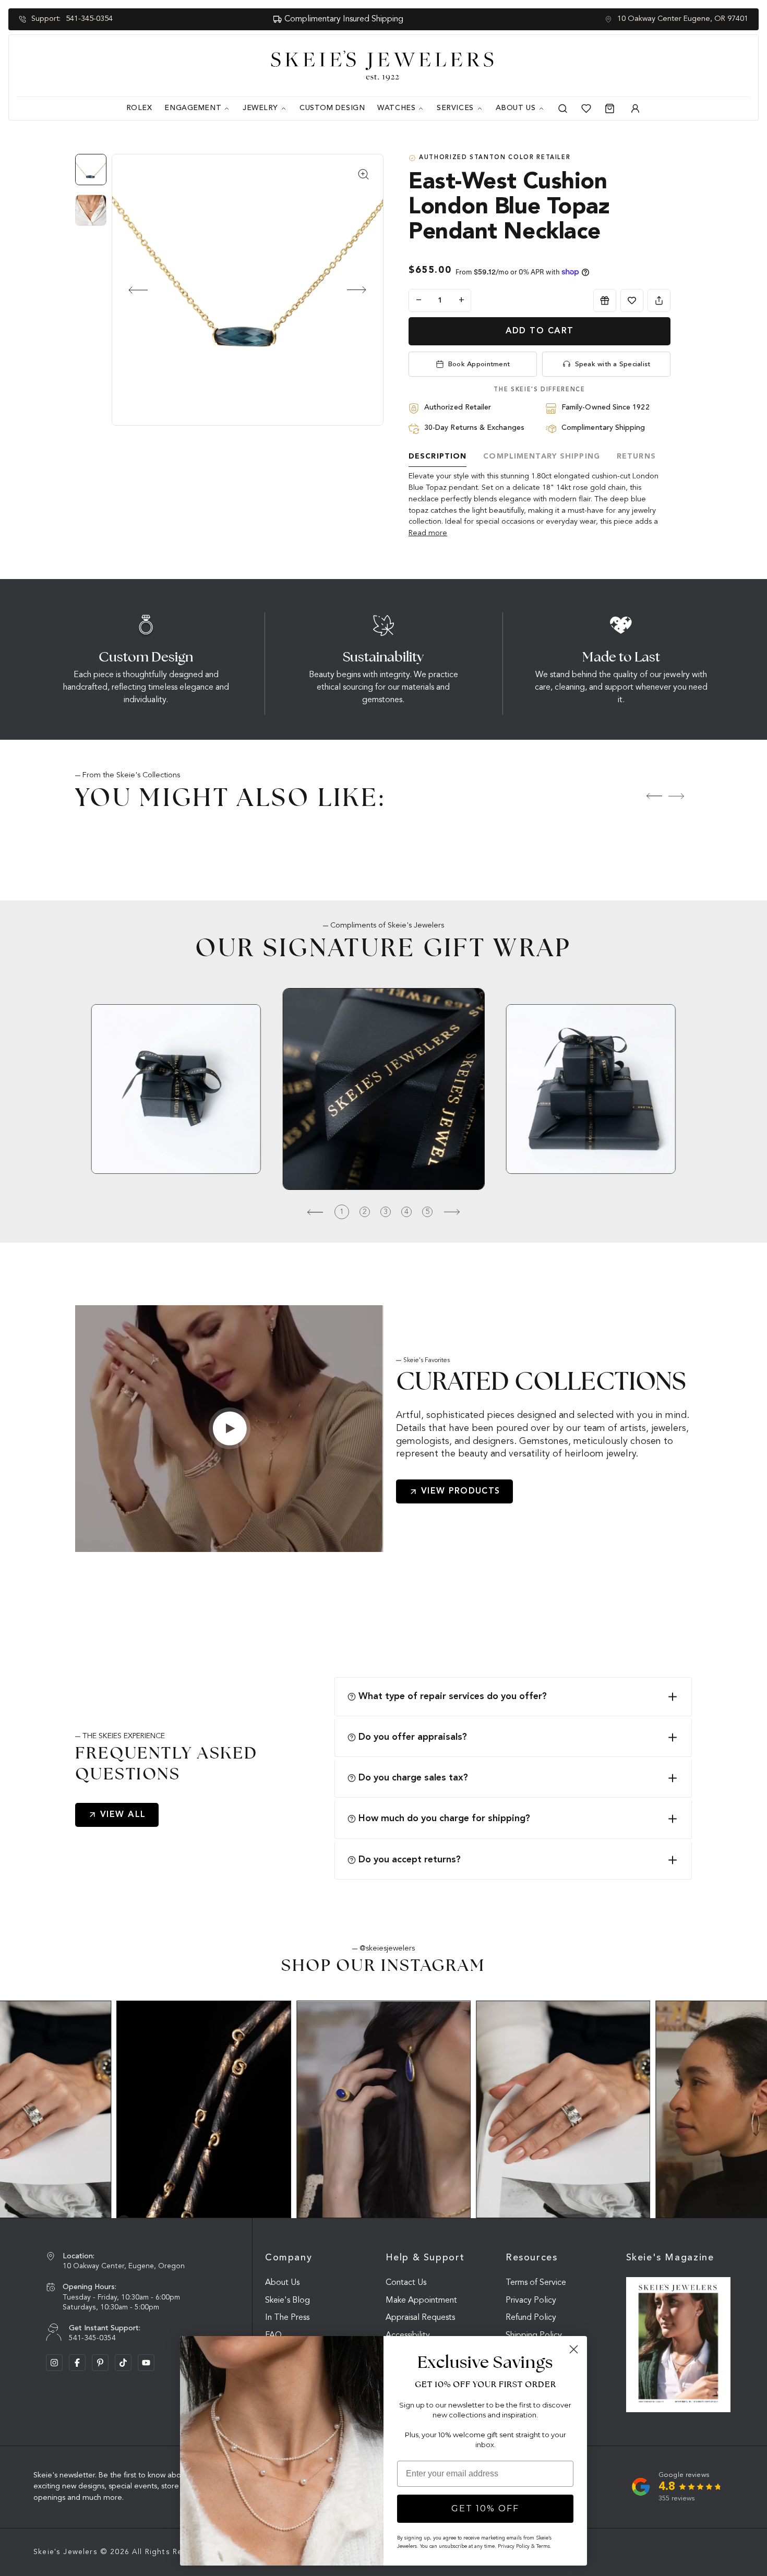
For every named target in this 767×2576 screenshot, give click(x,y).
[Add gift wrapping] (605, 300)
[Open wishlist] (586, 109)
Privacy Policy (531, 2301)
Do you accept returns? (410, 1860)
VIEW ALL (123, 1815)
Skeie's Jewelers (65, 2552)
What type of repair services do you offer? (453, 1696)
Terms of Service (536, 2283)
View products (461, 1491)
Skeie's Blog (287, 2301)
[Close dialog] (574, 2349)
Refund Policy (531, 2318)
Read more (428, 533)
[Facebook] (77, 2363)
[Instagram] (54, 2363)
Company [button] (289, 2258)
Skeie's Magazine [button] (670, 2258)
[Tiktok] (123, 2363)
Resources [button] (532, 2258)
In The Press (287, 2318)
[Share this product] (659, 300)
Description (438, 456)
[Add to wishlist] (632, 300)
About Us (282, 2283)
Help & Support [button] (425, 2258)
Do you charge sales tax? (413, 1778)
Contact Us (406, 2283)
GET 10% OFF (485, 2508)
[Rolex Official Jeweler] (711, 66)
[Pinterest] (100, 2363)
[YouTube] (146, 2363)
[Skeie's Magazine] (678, 2345)
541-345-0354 (89, 19)
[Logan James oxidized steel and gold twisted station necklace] (204, 2109)
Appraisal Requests (420, 2318)
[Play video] (230, 1428)
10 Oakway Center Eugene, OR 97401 (683, 19)
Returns (636, 456)
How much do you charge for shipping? (444, 1819)
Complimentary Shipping (542, 456)
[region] (93, 195)
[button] (129, 290)
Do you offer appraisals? (413, 1737)
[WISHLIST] (632, 300)
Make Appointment (421, 2301)
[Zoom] (248, 290)
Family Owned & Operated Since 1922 (385, 19)
